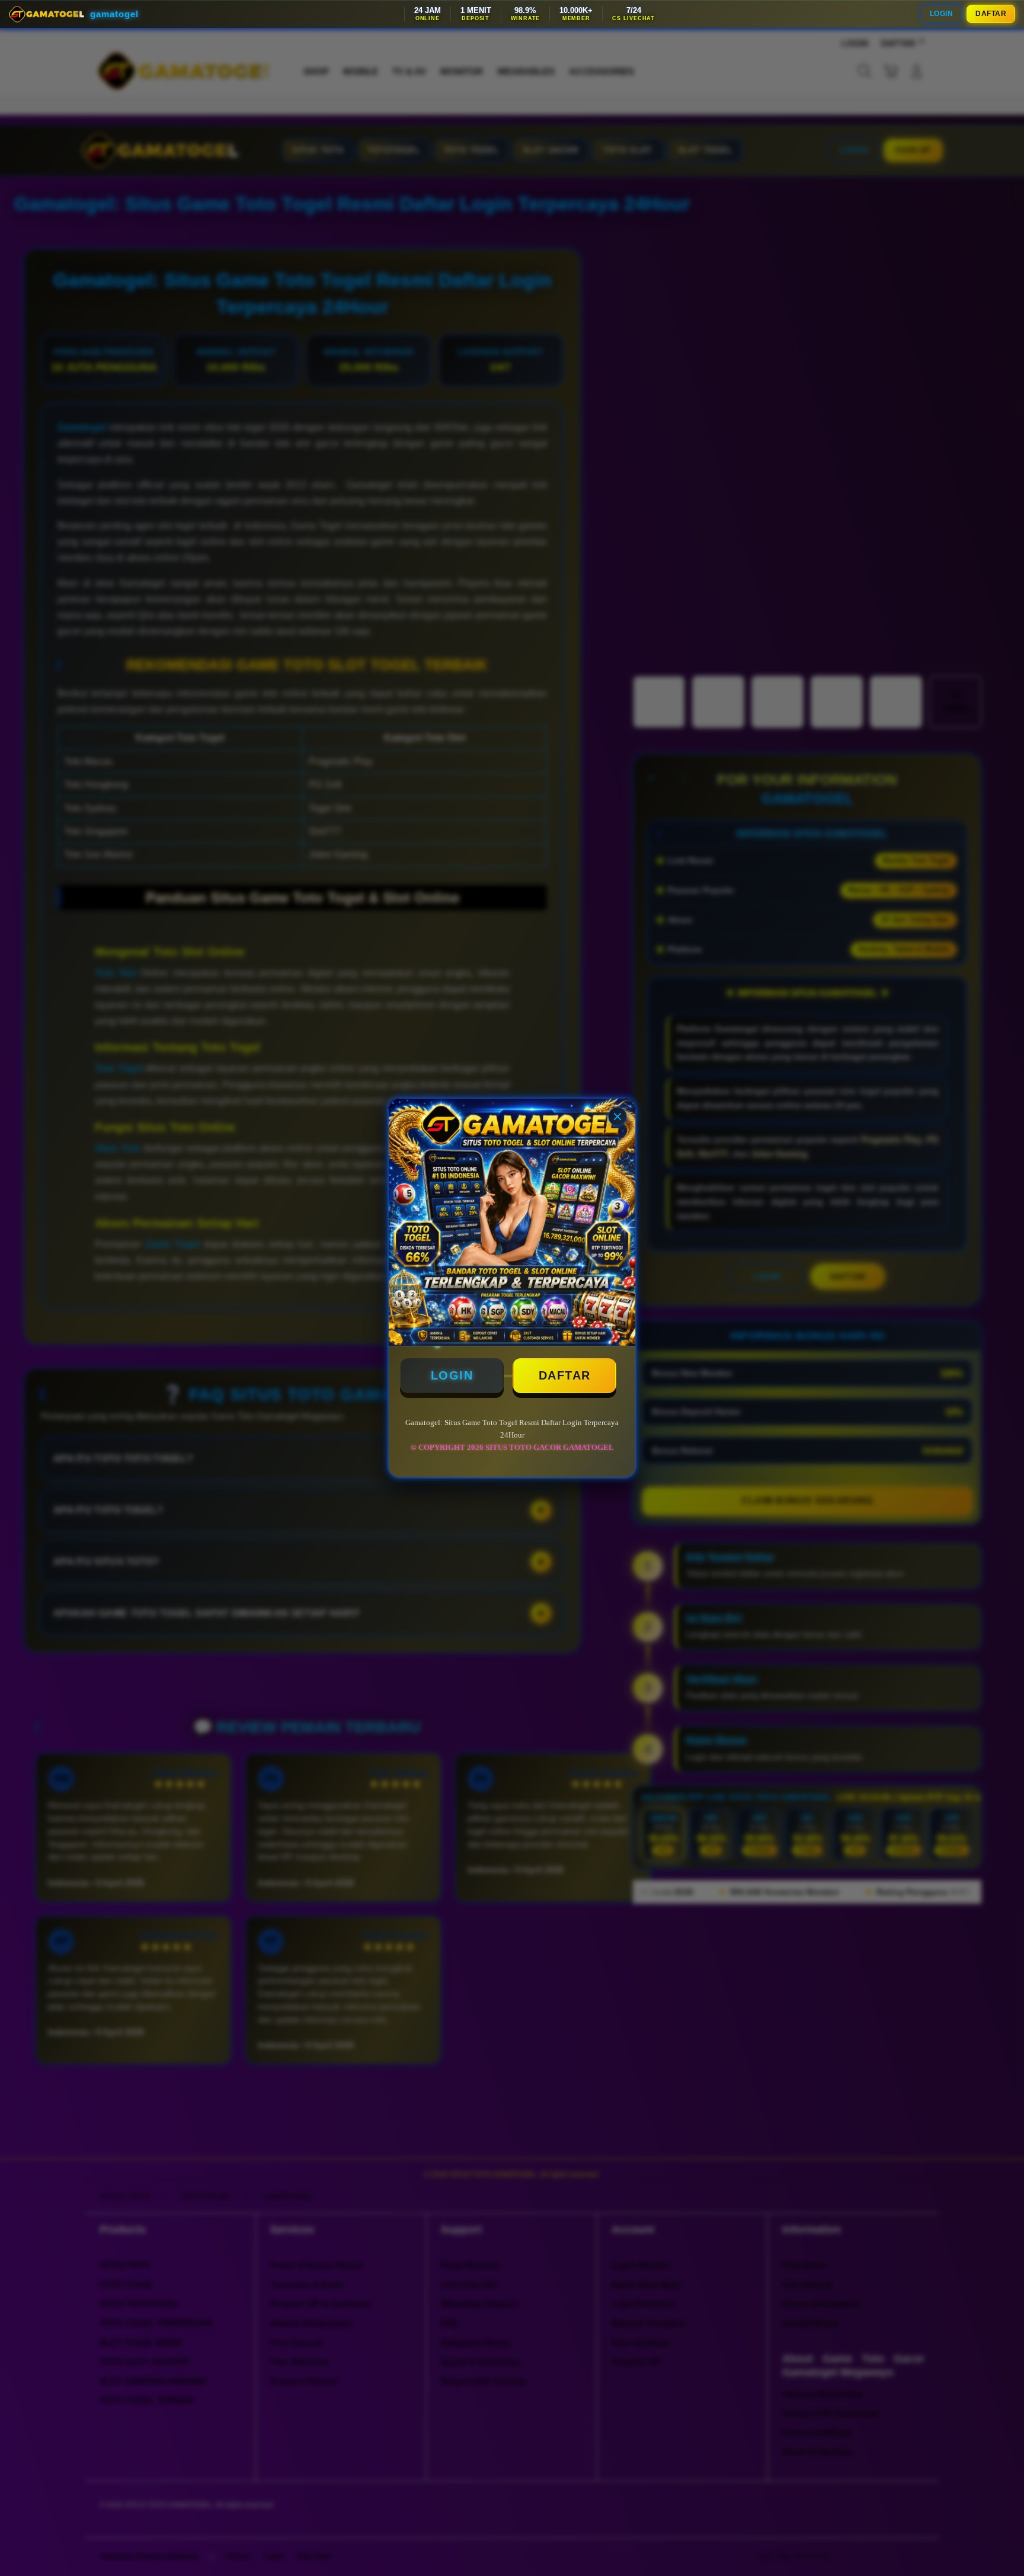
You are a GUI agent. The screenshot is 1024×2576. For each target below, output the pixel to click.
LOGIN (942, 14)
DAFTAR (991, 14)
